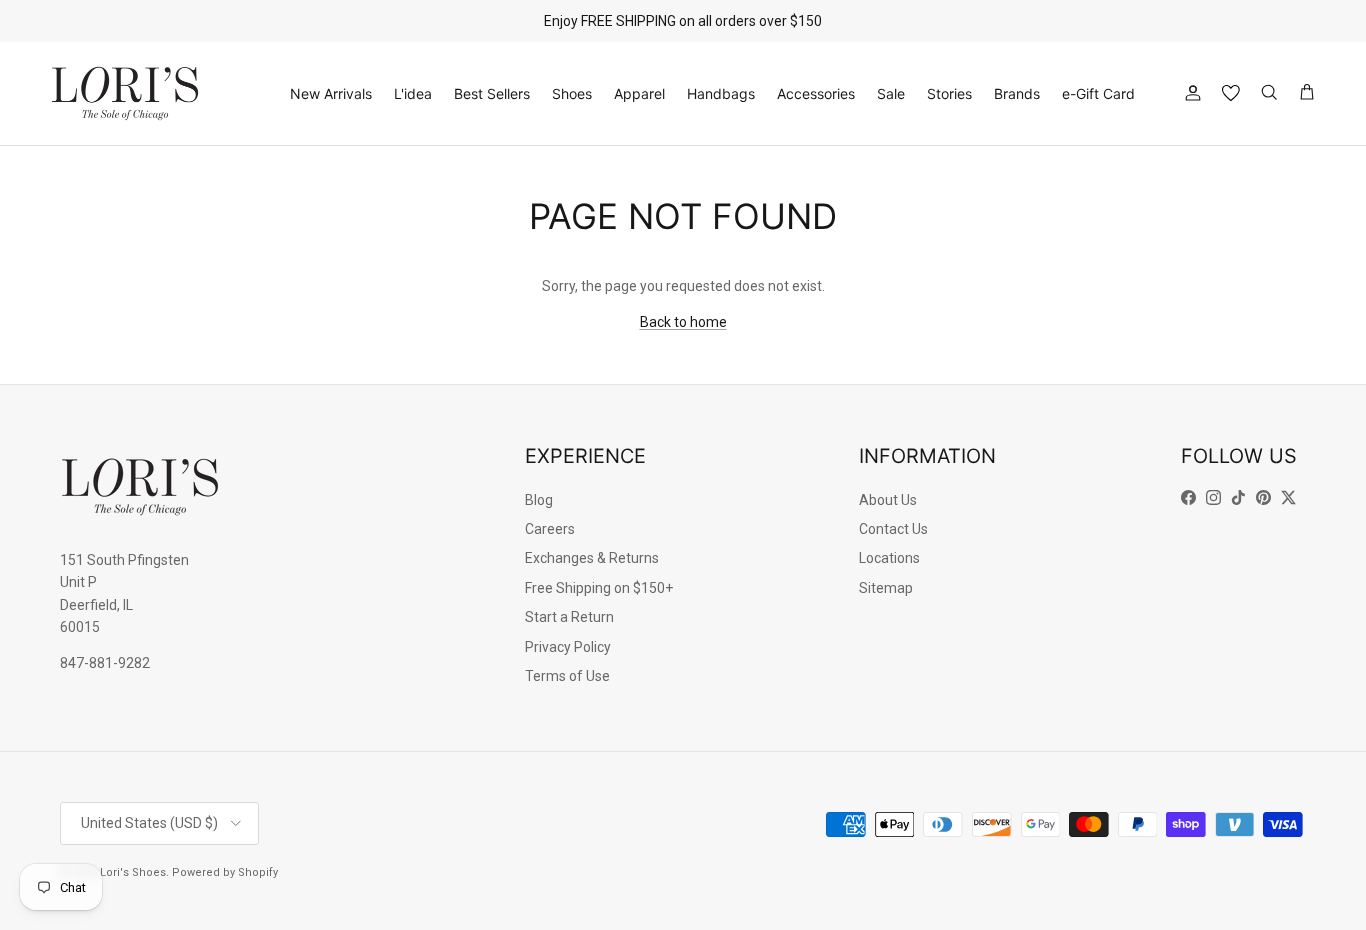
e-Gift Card (1098, 93)
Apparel (639, 93)
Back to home (683, 322)
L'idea (413, 93)
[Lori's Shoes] (125, 93)
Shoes (572, 93)
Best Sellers (492, 93)
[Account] (1189, 93)
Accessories (816, 93)
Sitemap (886, 588)
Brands (1017, 93)
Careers (550, 529)
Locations (889, 558)
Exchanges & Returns (592, 558)
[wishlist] (1231, 93)
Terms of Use (567, 676)
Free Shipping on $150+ (599, 588)
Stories (949, 93)
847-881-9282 (105, 663)
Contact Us (893, 529)
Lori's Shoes (133, 872)
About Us (888, 500)
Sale (891, 93)
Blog (539, 500)
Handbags (721, 93)
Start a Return (569, 617)
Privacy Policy (568, 647)
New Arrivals (331, 93)
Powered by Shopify (225, 872)
